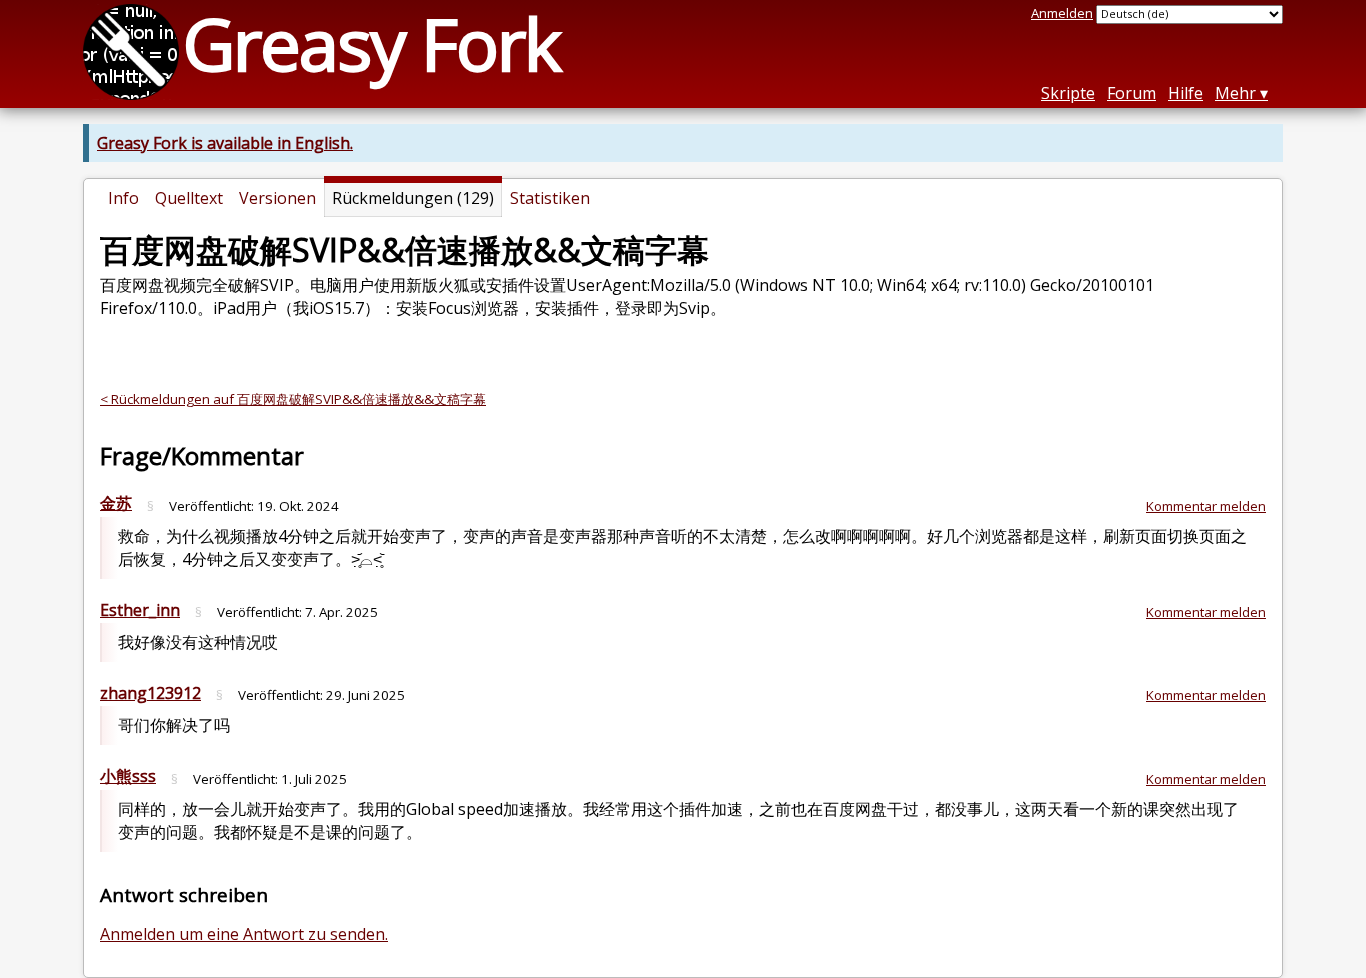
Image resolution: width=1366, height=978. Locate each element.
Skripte (1068, 93)
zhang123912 (150, 693)
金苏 (116, 503)
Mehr (1235, 93)
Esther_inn (140, 610)
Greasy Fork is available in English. (225, 143)
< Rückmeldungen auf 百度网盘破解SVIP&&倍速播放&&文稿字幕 (293, 399)
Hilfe (1185, 93)
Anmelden (1062, 13)
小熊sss (128, 776)
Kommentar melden (1206, 506)
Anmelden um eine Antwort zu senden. (244, 934)
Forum (1131, 93)
